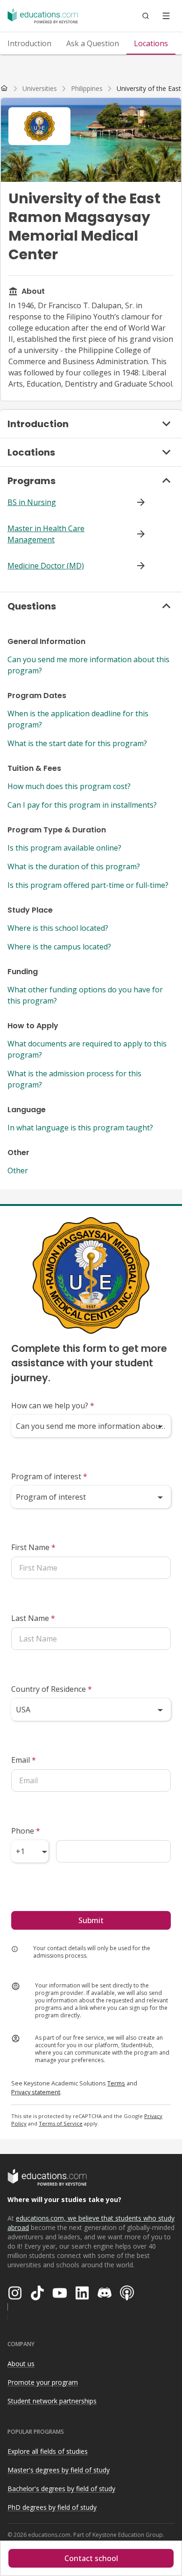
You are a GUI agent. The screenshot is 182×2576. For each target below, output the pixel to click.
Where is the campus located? (59, 947)
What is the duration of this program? (74, 866)
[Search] (146, 16)
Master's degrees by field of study (59, 2470)
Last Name (33, 1618)
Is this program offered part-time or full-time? (88, 885)
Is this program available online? (64, 848)
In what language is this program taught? (80, 1128)
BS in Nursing (32, 502)
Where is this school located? (58, 928)
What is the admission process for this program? (74, 1079)
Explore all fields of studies (48, 2451)
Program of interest (49, 1476)
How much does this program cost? (69, 786)
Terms (116, 2083)
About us (21, 2364)
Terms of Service (61, 2123)
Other (18, 1170)
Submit (91, 1920)
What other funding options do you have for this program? (85, 995)
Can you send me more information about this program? (88, 665)
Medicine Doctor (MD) (46, 566)
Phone (26, 1831)
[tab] (29, 43)
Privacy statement (36, 2092)
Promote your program (43, 2382)
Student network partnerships (52, 2401)
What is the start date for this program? (77, 743)
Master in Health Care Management (46, 534)
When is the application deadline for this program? (78, 719)
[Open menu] (166, 16)
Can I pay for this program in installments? (82, 805)
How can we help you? (53, 1406)
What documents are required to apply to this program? (87, 1049)
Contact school (91, 2558)
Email (24, 1760)
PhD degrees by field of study (52, 2507)
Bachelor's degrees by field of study (61, 2489)
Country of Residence (52, 1689)
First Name (33, 1547)
